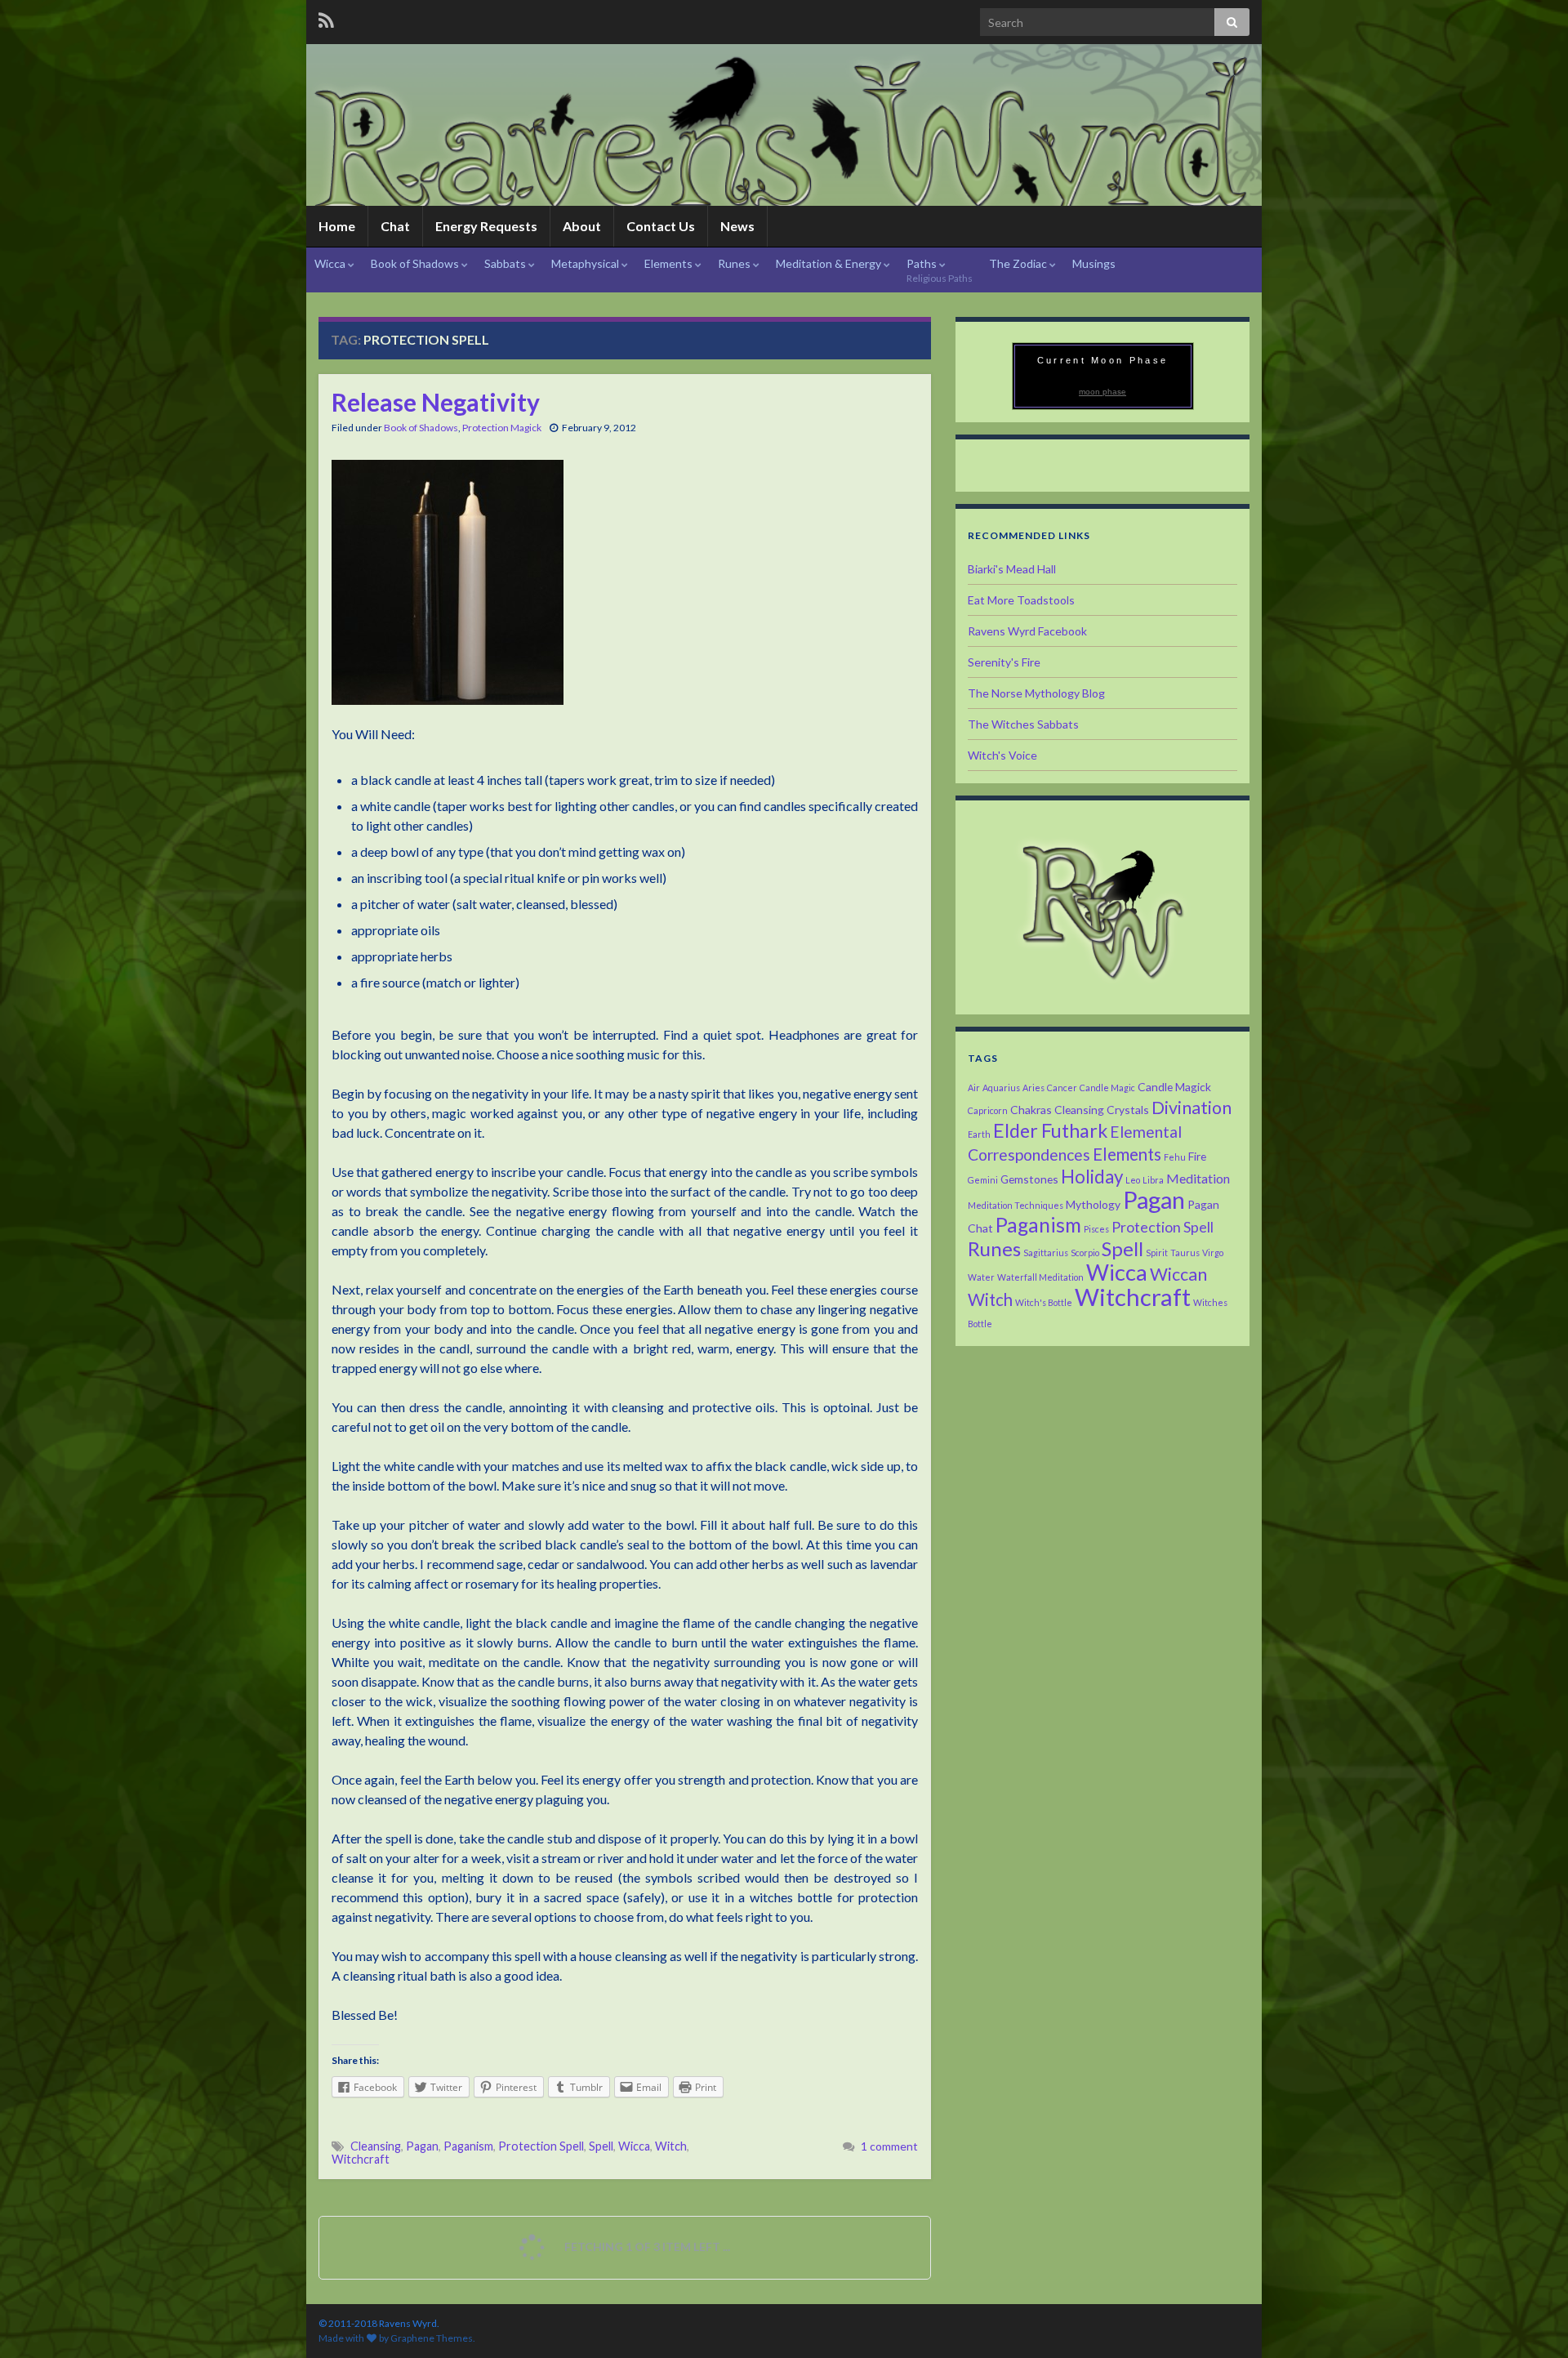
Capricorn (988, 1110)
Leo (1133, 1180)
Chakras (1031, 1110)
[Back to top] (1531, 2321)
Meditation (1198, 1178)
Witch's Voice (1002, 755)
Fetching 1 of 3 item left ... (646, 2247)
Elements (670, 263)
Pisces (1096, 1229)
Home (337, 226)
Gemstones (1029, 1179)
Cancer (1062, 1088)
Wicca (331, 263)
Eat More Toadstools (1021, 600)
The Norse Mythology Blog (1036, 693)
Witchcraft (361, 2159)
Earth (979, 1134)
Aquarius (1001, 1088)
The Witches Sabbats (1023, 724)
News (737, 226)
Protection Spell (541, 2146)
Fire (1197, 1156)
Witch (671, 2146)
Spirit (1157, 1253)
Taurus (1185, 1253)
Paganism (468, 2146)
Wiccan (1178, 1274)
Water (981, 1277)
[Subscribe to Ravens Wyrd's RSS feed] (326, 18)
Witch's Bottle (1044, 1302)
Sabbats (506, 263)
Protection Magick (502, 428)
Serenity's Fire (1004, 662)
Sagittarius (1046, 1253)
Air (974, 1088)
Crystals (1128, 1110)
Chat (395, 226)
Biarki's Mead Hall (1012, 569)
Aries (1033, 1088)
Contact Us (661, 226)
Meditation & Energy (830, 263)
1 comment (889, 2146)
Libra (1153, 1180)
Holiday (1092, 1177)
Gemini (983, 1180)
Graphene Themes (432, 2338)
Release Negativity (436, 402)
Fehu (1175, 1157)
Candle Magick (1174, 1087)
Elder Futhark (1050, 1130)
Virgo (1213, 1253)
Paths (940, 270)
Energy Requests (486, 226)
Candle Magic (1107, 1088)
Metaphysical (586, 263)
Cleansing (376, 2146)
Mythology (1093, 1204)
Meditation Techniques (1016, 1205)
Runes (735, 263)
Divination (1192, 1108)
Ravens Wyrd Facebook (1027, 631)
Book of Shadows (416, 263)
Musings (1094, 263)
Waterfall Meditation (1040, 1277)
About (582, 226)
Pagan (422, 2146)
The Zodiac (1019, 263)
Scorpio (1085, 1253)
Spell (601, 2146)
